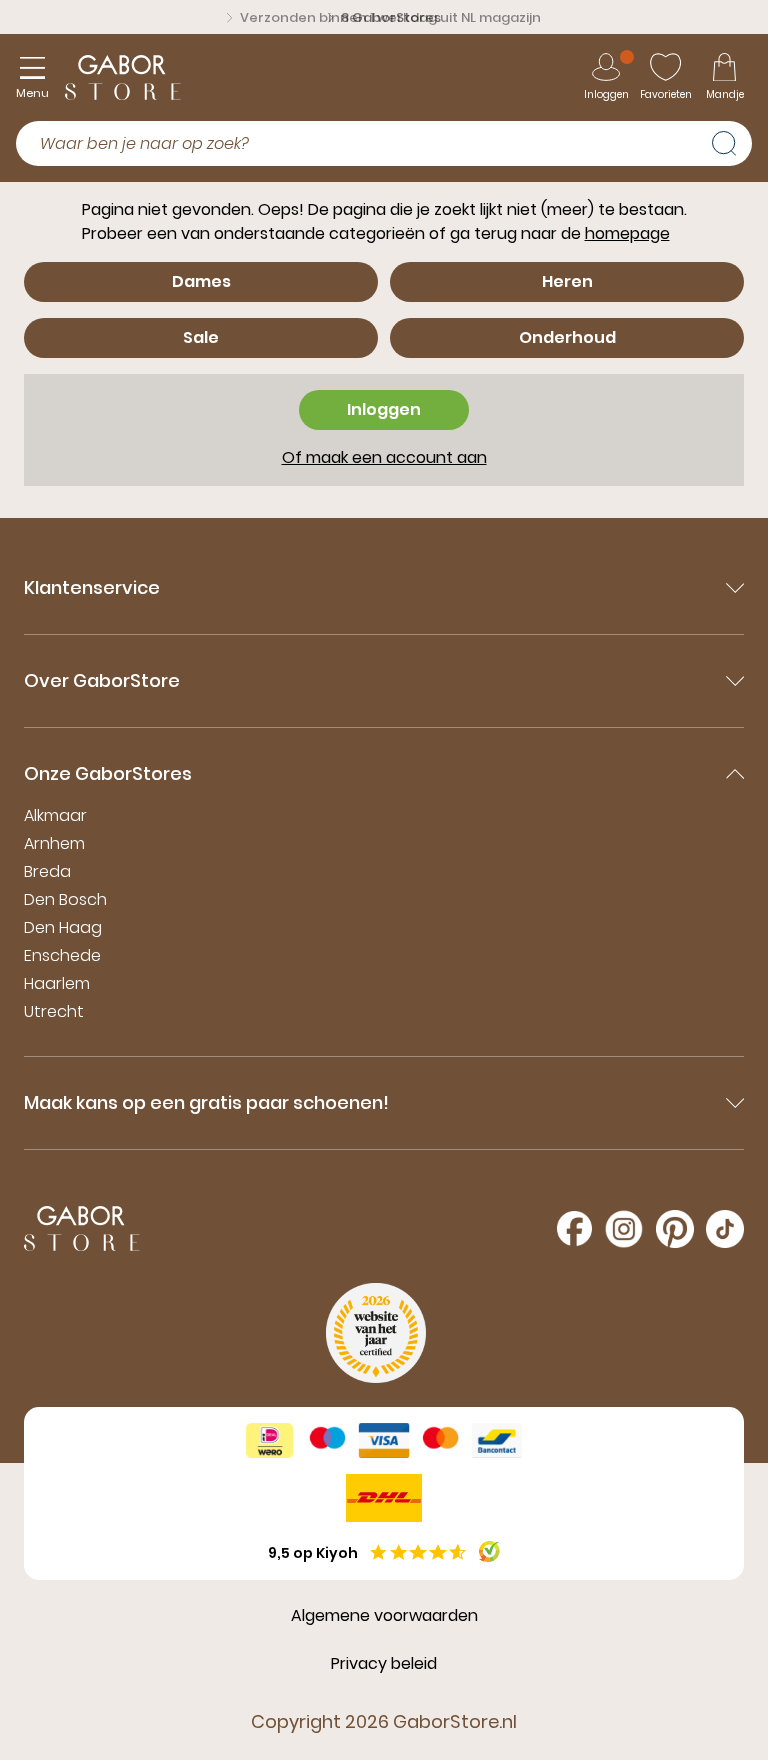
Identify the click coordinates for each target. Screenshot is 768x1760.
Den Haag (63, 927)
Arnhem (54, 843)
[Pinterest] (675, 1229)
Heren (567, 281)
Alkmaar (55, 815)
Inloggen (384, 409)
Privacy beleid (384, 1663)
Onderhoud (567, 337)
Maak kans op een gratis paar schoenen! (206, 1102)
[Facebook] (574, 1228)
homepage (627, 233)
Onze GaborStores (108, 773)
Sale (201, 337)
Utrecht (54, 1011)
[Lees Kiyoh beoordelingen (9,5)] (489, 1551)
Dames (201, 281)
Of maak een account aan (384, 457)
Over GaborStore (102, 680)
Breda (47, 871)
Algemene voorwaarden (384, 1615)
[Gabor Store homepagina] (123, 77)
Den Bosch (65, 899)
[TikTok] (725, 1229)
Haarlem (57, 983)
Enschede (62, 955)
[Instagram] (624, 1229)
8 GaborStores (391, 17)
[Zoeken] (732, 141)
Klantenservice (92, 587)
